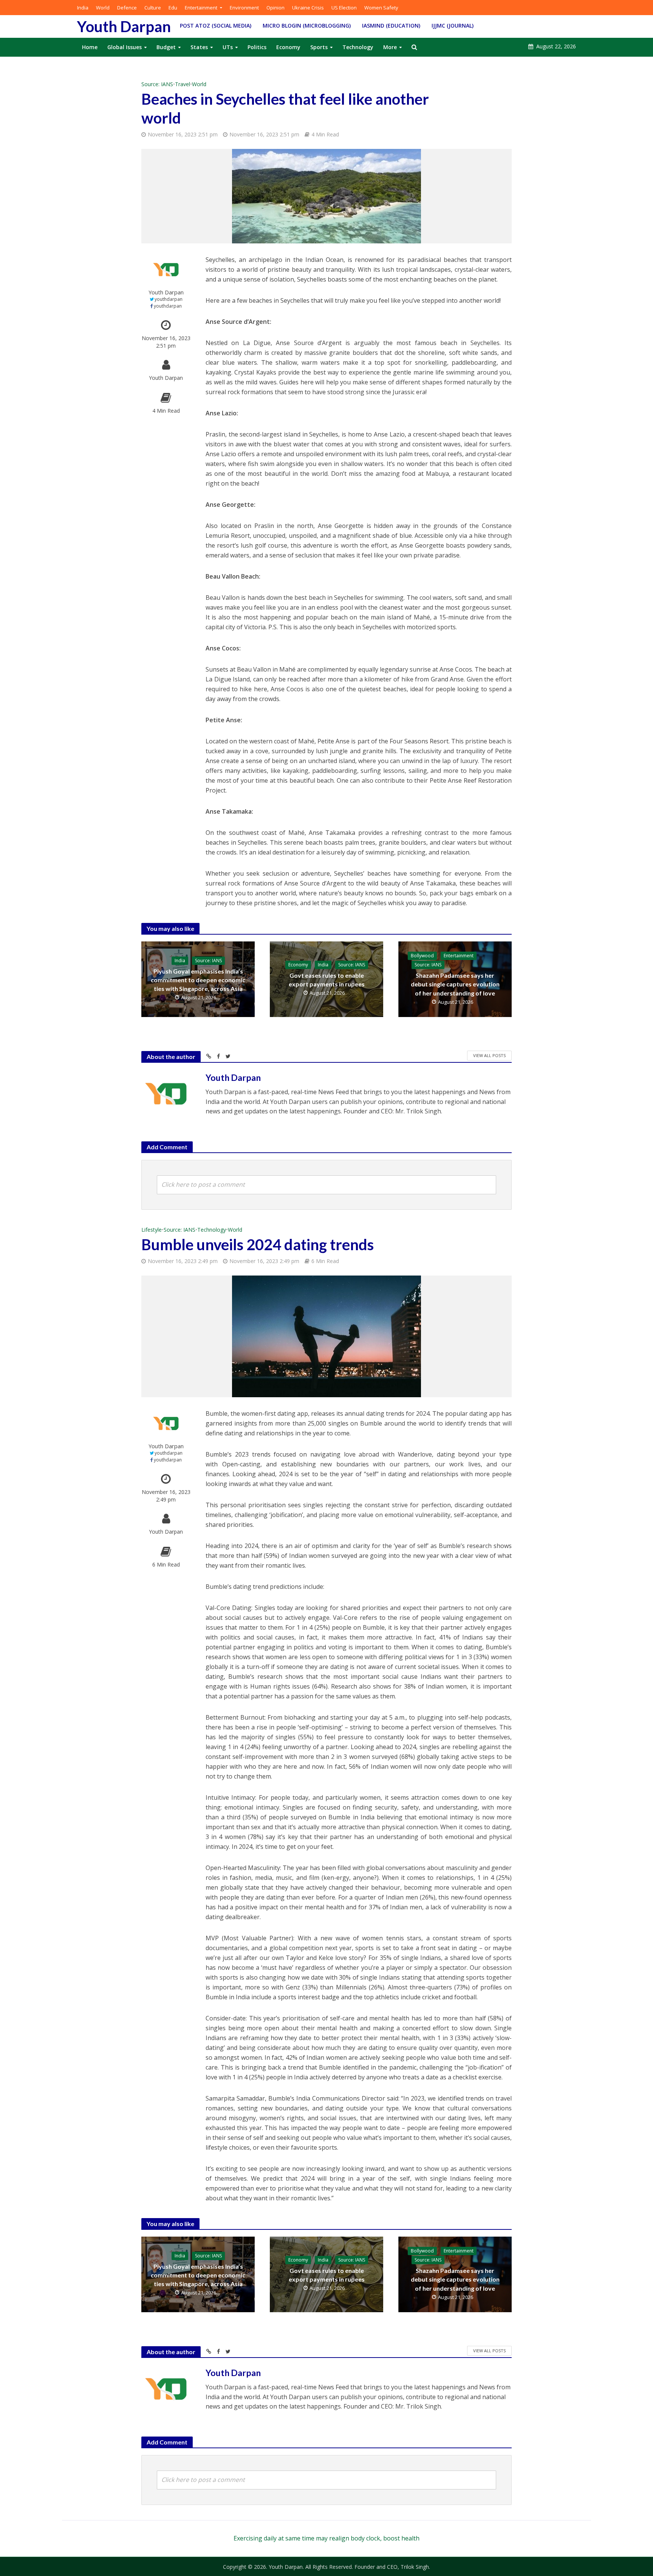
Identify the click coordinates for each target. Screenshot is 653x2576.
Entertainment (201, 8)
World (103, 8)
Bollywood (422, 956)
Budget (166, 47)
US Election (344, 8)
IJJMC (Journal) (453, 26)
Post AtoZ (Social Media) (216, 26)
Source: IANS (157, 84)
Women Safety (381, 8)
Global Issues (125, 47)
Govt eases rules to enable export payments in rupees (327, 980)
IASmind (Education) (391, 26)
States (199, 47)
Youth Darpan (124, 26)
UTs (228, 47)
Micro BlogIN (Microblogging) (307, 26)
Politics (257, 47)
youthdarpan (169, 299)
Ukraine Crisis (308, 8)
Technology (358, 47)
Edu (173, 8)
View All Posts (489, 1055)
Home (90, 47)
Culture (153, 8)
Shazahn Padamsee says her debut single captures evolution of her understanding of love (455, 984)
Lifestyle (152, 1230)
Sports (319, 47)
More (390, 47)
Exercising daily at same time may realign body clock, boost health (326, 2538)
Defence (127, 8)
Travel (183, 84)
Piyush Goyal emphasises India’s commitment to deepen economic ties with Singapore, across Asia (198, 980)
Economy (288, 47)
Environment (244, 8)
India (83, 8)
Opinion (275, 8)
